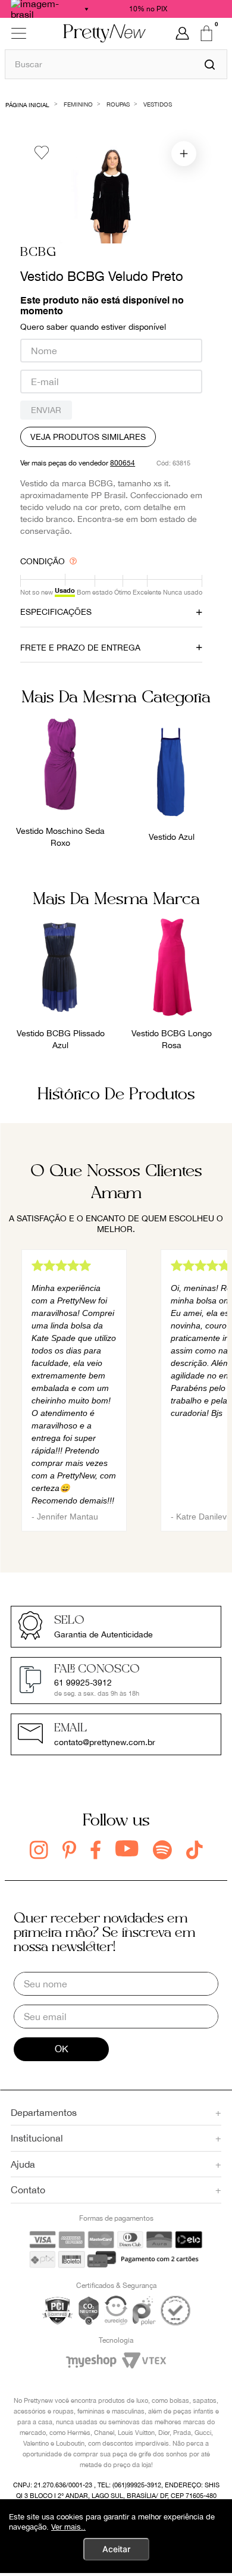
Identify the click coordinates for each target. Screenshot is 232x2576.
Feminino (78, 104)
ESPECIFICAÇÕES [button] (56, 612)
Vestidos (158, 104)
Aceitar (116, 2549)
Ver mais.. (68, 2527)
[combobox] (116, 64)
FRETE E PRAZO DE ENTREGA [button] (80, 648)
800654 (123, 463)
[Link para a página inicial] (28, 104)
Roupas (118, 104)
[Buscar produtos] (210, 64)
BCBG (38, 253)
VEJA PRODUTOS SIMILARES (88, 437)
